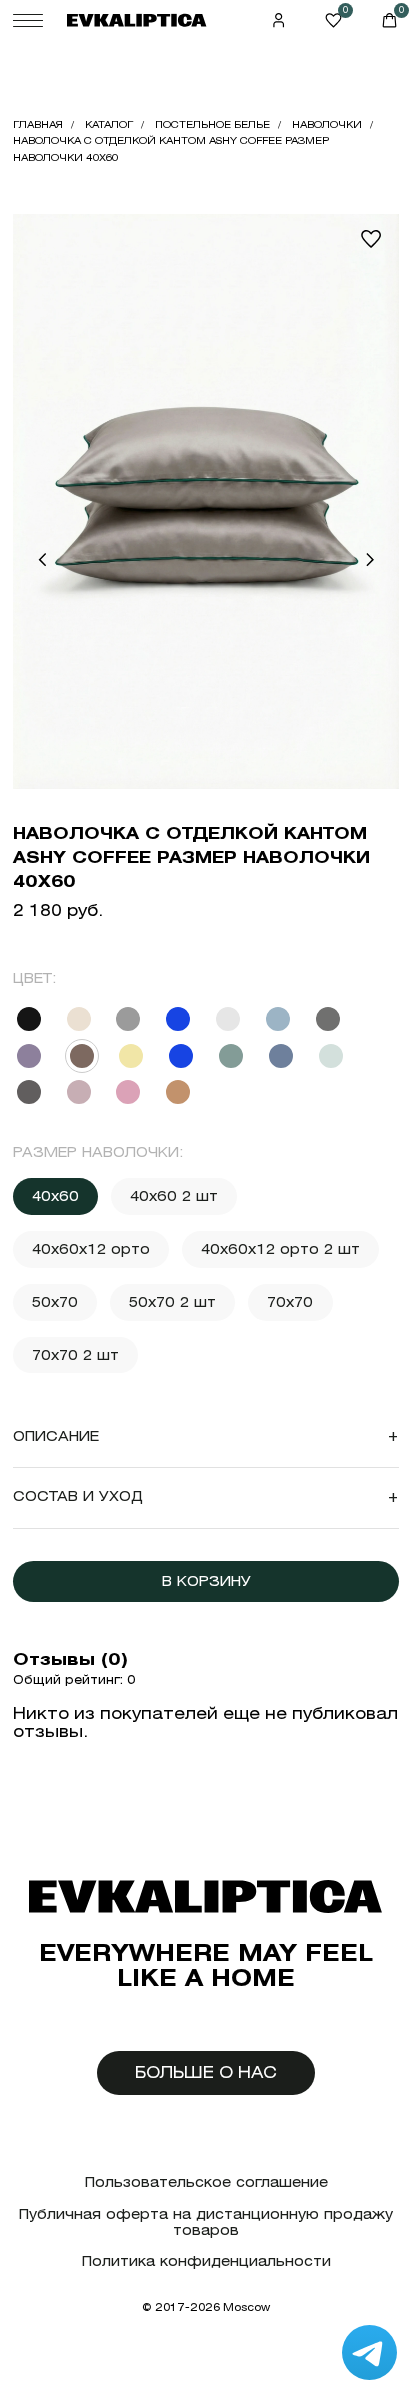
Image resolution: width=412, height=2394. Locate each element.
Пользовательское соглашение (206, 2182)
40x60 (55, 1196)
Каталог (109, 124)
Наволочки (327, 124)
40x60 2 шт (174, 1196)
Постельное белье (212, 124)
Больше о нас (206, 2072)
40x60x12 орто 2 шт (280, 1249)
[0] (333, 20)
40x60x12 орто (91, 1249)
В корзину (206, 1581)
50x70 (55, 1302)
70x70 (290, 1302)
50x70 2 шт (172, 1302)
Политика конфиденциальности (206, 2261)
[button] (42, 560)
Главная (38, 124)
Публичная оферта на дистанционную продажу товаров (206, 2222)
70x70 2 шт (75, 1355)
